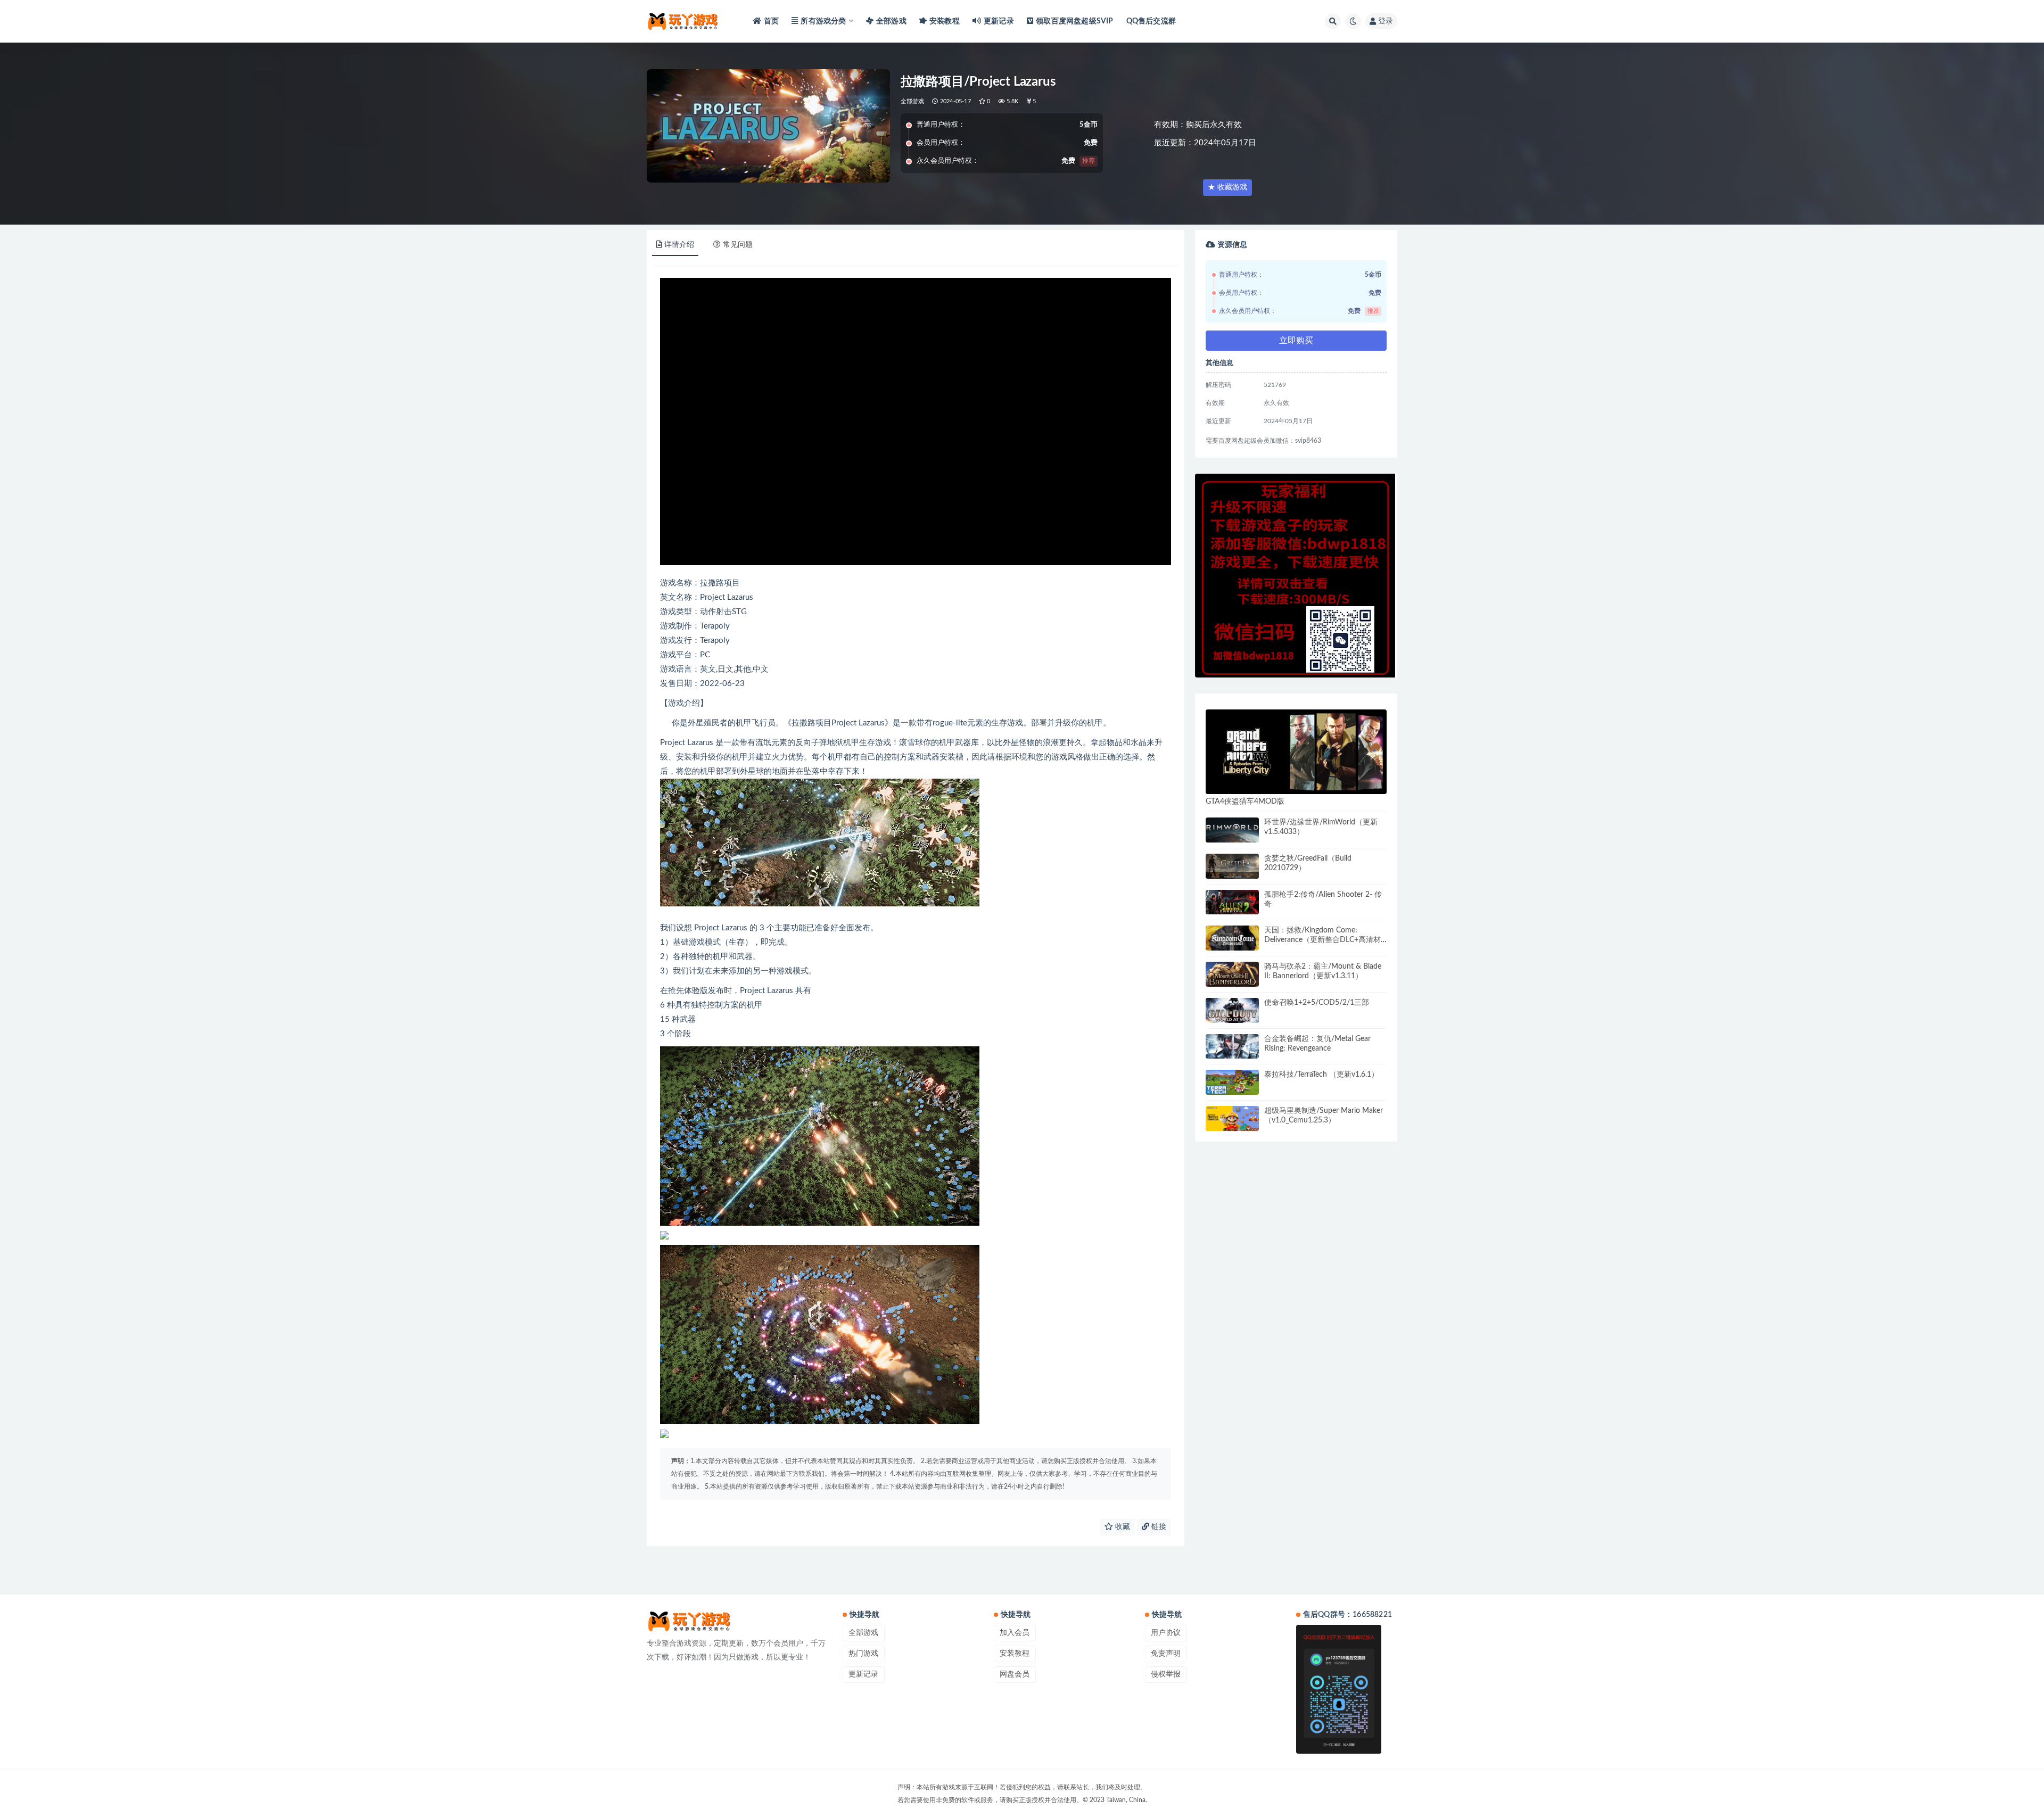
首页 (771, 21)
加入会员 (1015, 1633)
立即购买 (1296, 341)
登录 (1386, 21)
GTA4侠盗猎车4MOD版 (1245, 802)
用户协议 (1166, 1633)
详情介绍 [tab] (679, 245)
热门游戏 (863, 1654)
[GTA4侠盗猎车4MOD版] (1296, 752)
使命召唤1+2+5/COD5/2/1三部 (1317, 1003)
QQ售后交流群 (1151, 21)
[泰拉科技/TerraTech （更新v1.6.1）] (1232, 1082)
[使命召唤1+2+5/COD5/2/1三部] (1232, 1010)
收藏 (1122, 1527)
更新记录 (999, 21)
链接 (1158, 1527)
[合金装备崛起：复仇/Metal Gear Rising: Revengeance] (1232, 1047)
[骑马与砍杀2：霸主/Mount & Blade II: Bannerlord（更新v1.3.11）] (1232, 974)
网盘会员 (1015, 1674)
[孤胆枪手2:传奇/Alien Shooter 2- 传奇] (1232, 902)
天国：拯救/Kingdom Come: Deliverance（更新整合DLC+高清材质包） (1322, 940)
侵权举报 (1166, 1674)
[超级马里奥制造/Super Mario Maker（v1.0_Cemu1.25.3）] (1232, 1118)
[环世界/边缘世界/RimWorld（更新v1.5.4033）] (1232, 830)
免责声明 (1166, 1654)
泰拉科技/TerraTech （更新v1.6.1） (1321, 1075)
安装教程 (945, 21)
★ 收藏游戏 (1227, 187)
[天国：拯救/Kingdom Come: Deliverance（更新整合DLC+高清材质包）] (1232, 938)
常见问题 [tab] (738, 245)
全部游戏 (891, 21)
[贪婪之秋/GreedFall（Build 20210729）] (1232, 866)
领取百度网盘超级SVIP (1074, 21)
